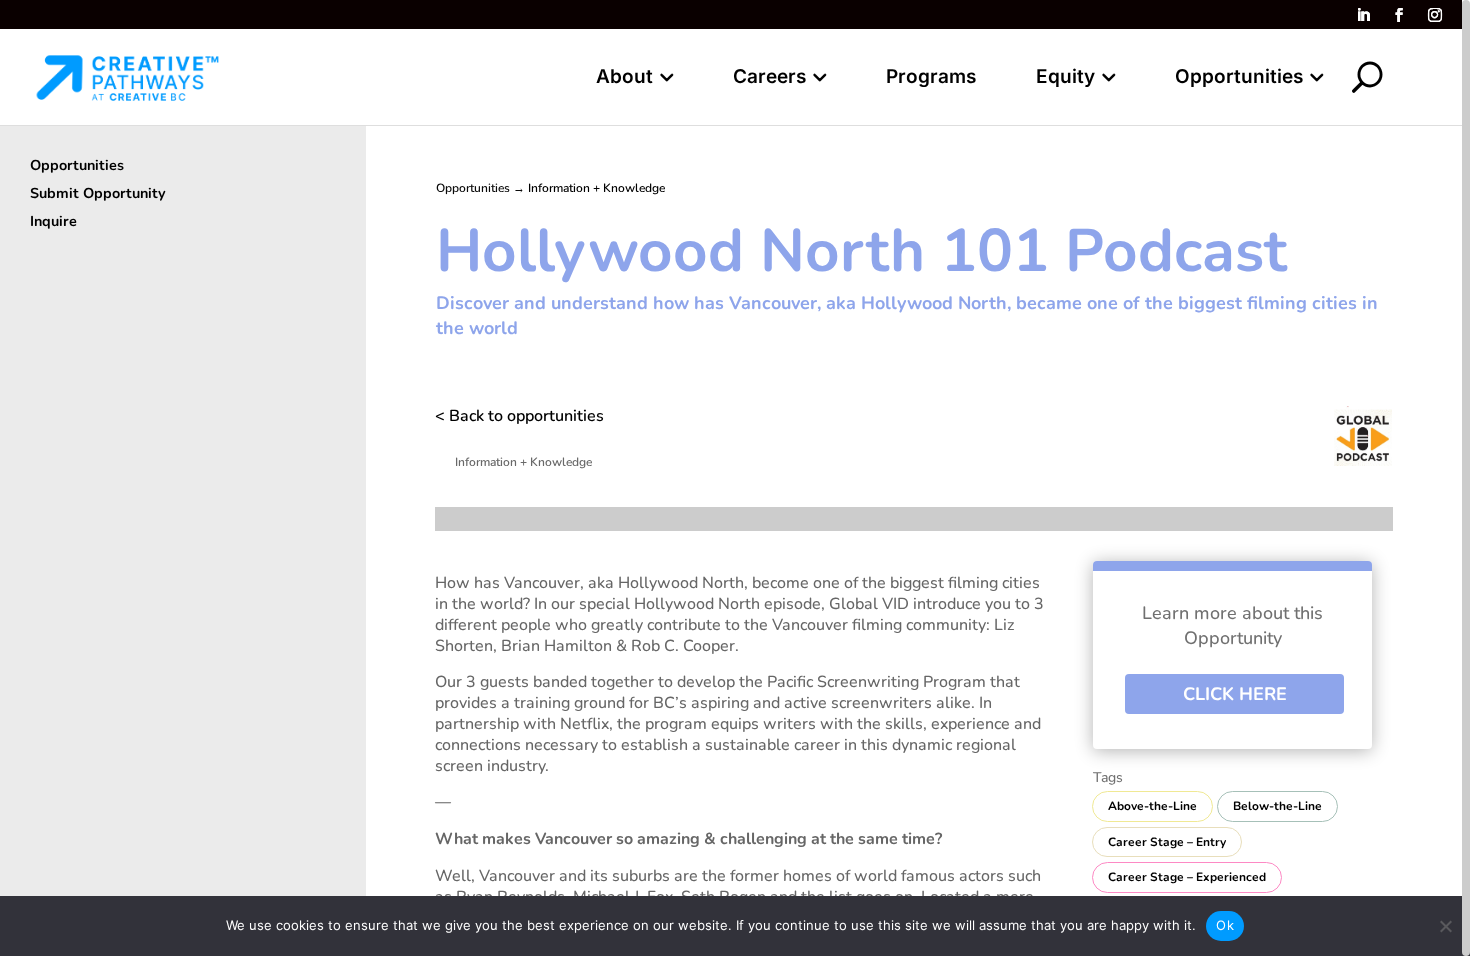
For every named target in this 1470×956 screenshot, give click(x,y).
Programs (931, 79)
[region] (735, 478)
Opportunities (1239, 79)
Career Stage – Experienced (1187, 877)
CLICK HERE (1235, 694)
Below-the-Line (1277, 806)
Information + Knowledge (596, 188)
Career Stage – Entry (1167, 842)
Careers (769, 79)
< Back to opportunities (519, 416)
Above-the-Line (1152, 806)
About (624, 79)
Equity (1065, 79)
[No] (1445, 926)
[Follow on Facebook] (1399, 15)
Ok (1225, 925)
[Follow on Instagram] (1435, 15)
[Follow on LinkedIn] (1363, 15)
